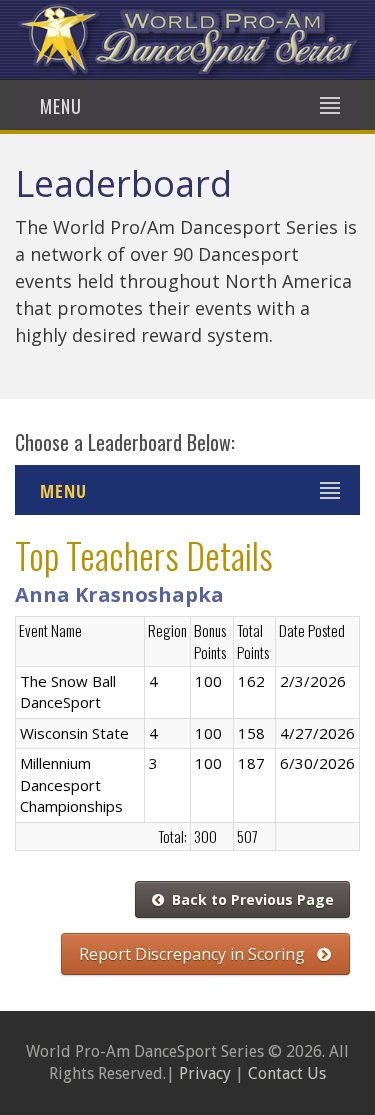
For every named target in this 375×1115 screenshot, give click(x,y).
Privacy (205, 1073)
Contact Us (287, 1073)
